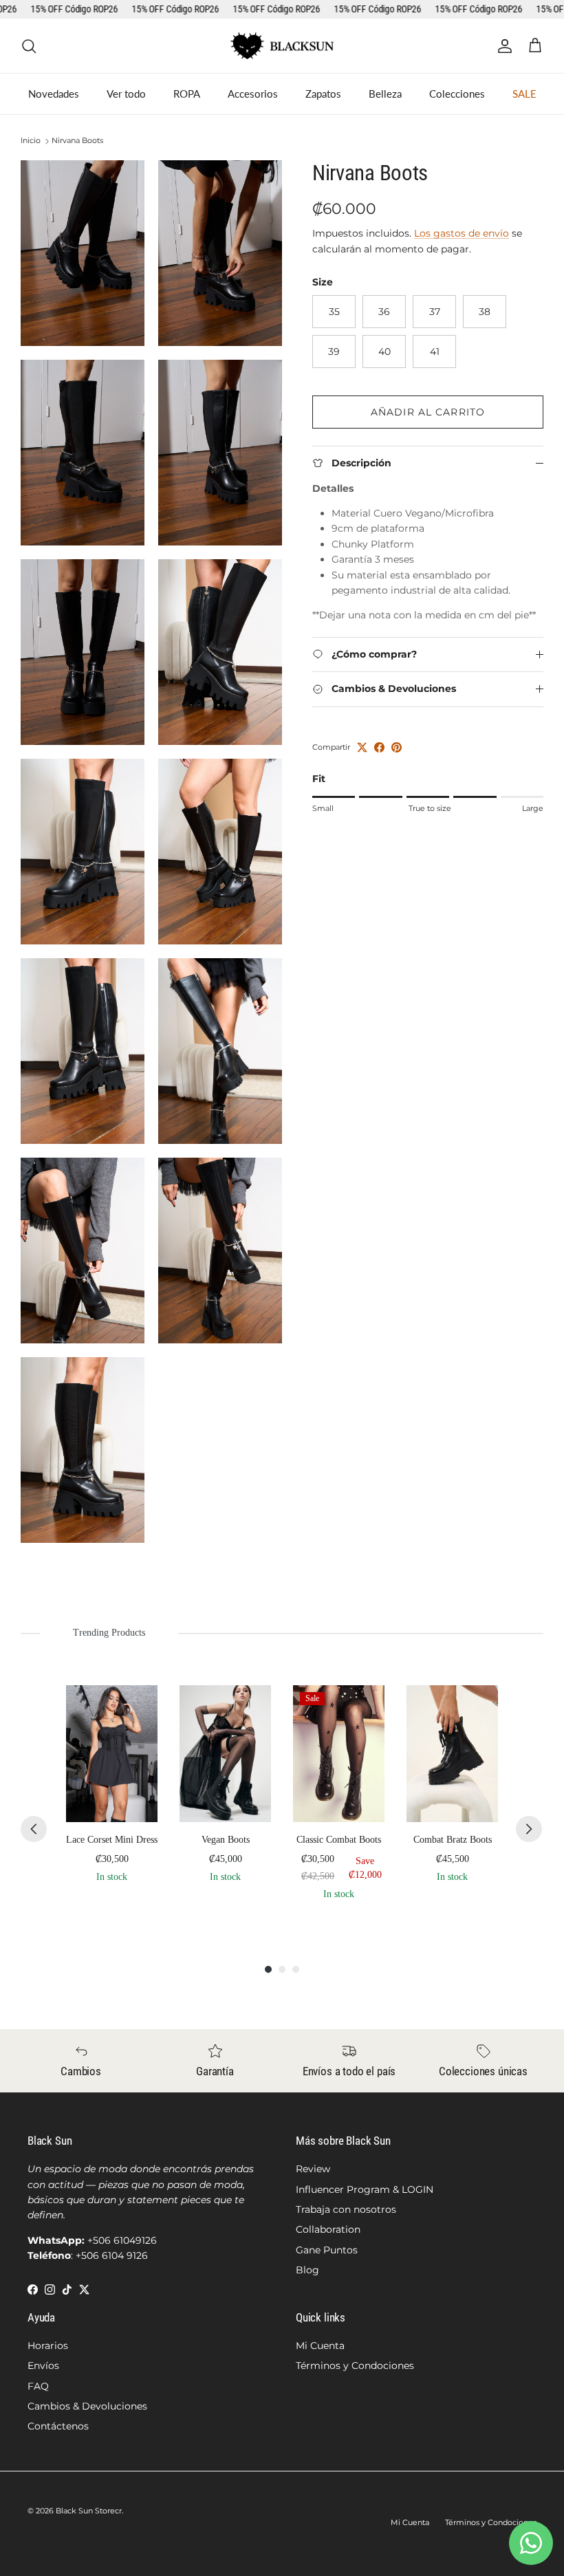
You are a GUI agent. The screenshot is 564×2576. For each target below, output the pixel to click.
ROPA (187, 94)
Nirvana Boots (77, 141)
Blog (307, 2270)
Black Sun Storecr (89, 2511)
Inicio (31, 141)
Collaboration (328, 2229)
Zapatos (323, 94)
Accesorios (253, 94)
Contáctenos (58, 2426)
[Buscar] (29, 46)
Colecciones (457, 94)
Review (313, 2169)
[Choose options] (137, 1706)
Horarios (48, 2346)
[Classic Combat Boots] (339, 1754)
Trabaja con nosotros (346, 2209)
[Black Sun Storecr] (282, 46)
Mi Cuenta (320, 2346)
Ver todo (126, 94)
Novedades (54, 94)
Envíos (43, 2366)
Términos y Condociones (355, 2366)
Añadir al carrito (428, 412)
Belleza (385, 94)
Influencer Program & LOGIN (365, 2189)
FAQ (38, 2386)
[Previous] (34, 1829)
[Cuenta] (502, 46)
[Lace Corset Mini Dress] (112, 1754)
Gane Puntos (327, 2250)
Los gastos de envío (462, 233)
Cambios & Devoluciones (87, 2406)
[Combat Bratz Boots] (452, 1754)
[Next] (529, 1829)
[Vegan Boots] (225, 1754)
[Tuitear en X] (362, 747)
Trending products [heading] (109, 1633)
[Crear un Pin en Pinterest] (397, 747)
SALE (524, 94)
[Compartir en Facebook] (379, 747)
